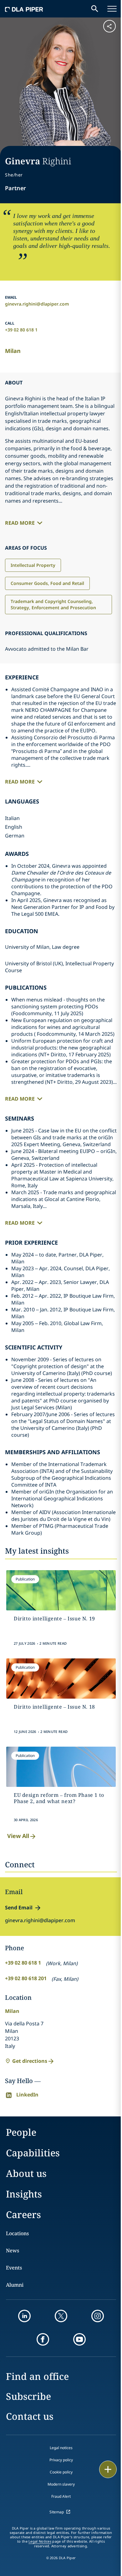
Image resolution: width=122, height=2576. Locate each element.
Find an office (37, 2376)
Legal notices (61, 2448)
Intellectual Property (33, 565)
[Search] (95, 9)
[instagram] (98, 2316)
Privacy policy (61, 2460)
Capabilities (33, 2153)
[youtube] (79, 2339)
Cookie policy (61, 2472)
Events (14, 2268)
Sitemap (57, 2512)
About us (26, 2173)
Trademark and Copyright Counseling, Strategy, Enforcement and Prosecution (53, 604)
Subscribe (28, 2396)
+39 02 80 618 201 (26, 1978)
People (21, 2132)
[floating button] (108, 2469)
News (13, 2250)
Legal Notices (40, 2541)
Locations (17, 2233)
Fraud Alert (61, 2496)
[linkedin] (24, 2316)
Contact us (30, 2416)
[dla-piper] (24, 9)
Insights (24, 2194)
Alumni (15, 2285)
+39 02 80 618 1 (21, 330)
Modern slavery (61, 2484)
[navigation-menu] (112, 9)
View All (18, 1836)
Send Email (19, 1908)
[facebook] (43, 2339)
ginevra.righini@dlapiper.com (37, 304)
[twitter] (61, 2316)
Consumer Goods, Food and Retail (47, 583)
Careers (23, 2214)
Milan (13, 351)
